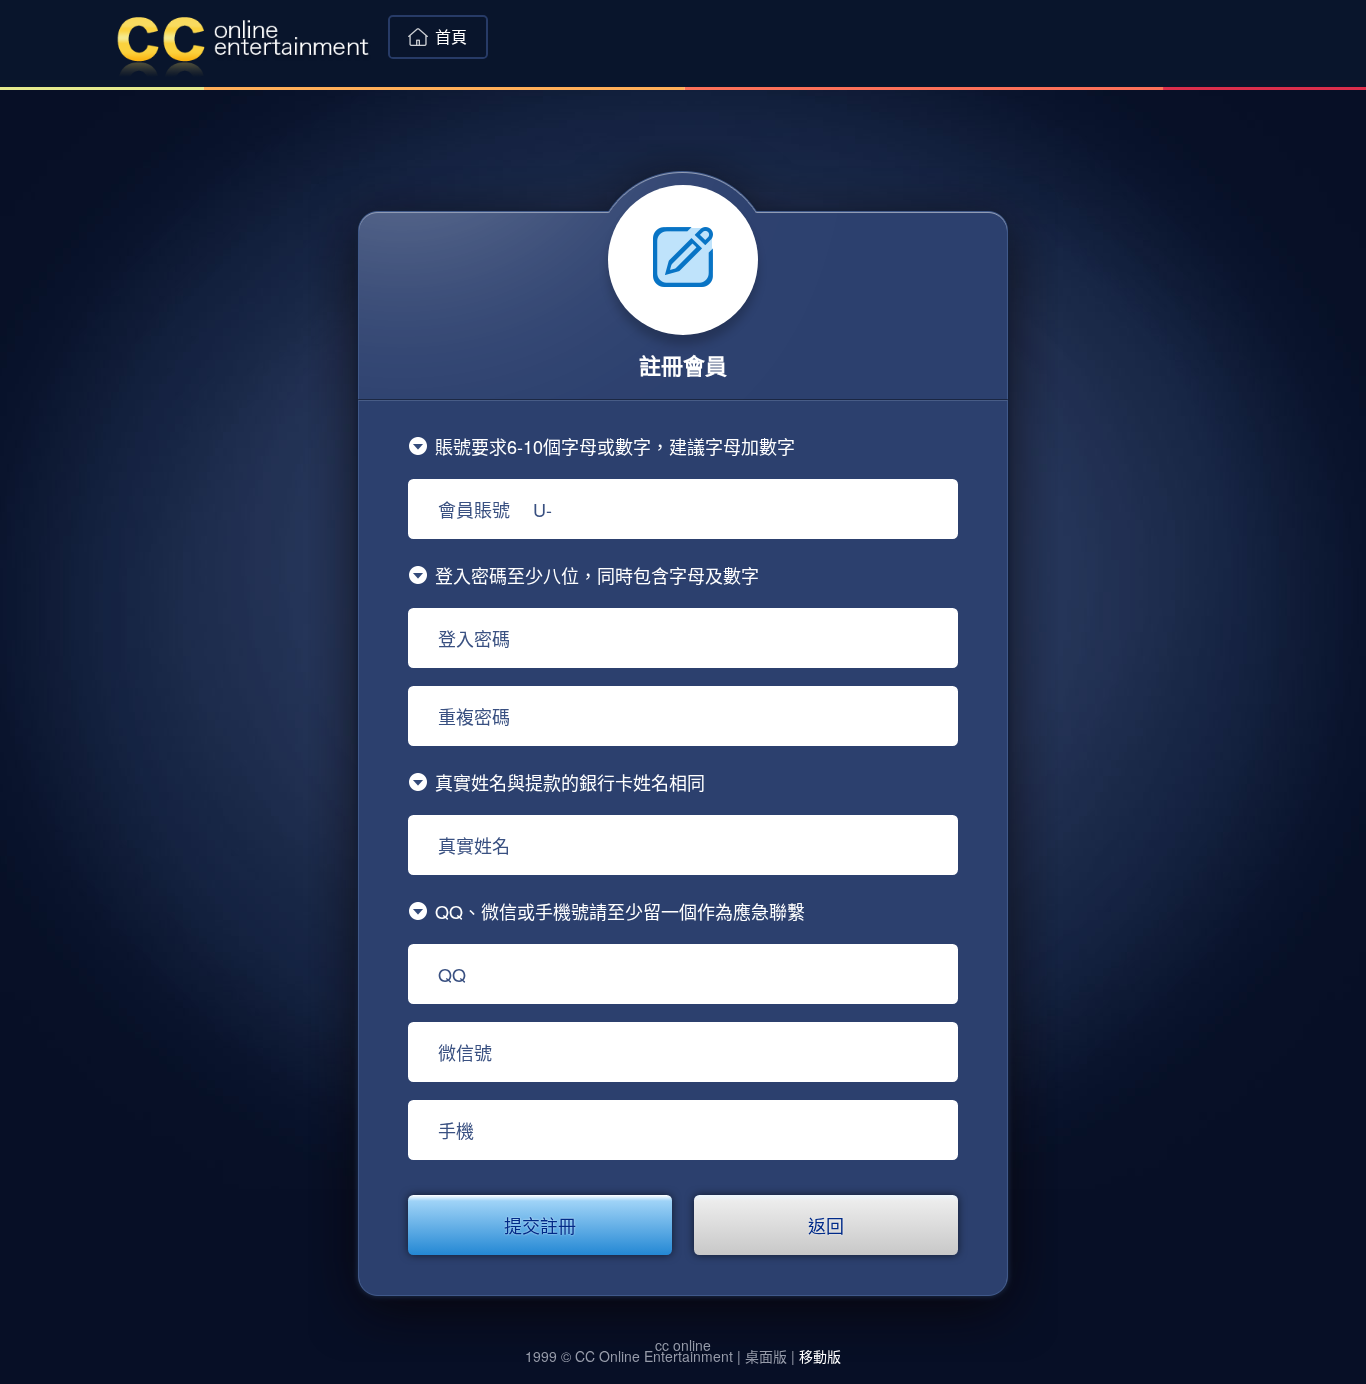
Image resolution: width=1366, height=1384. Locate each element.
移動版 (820, 1356)
